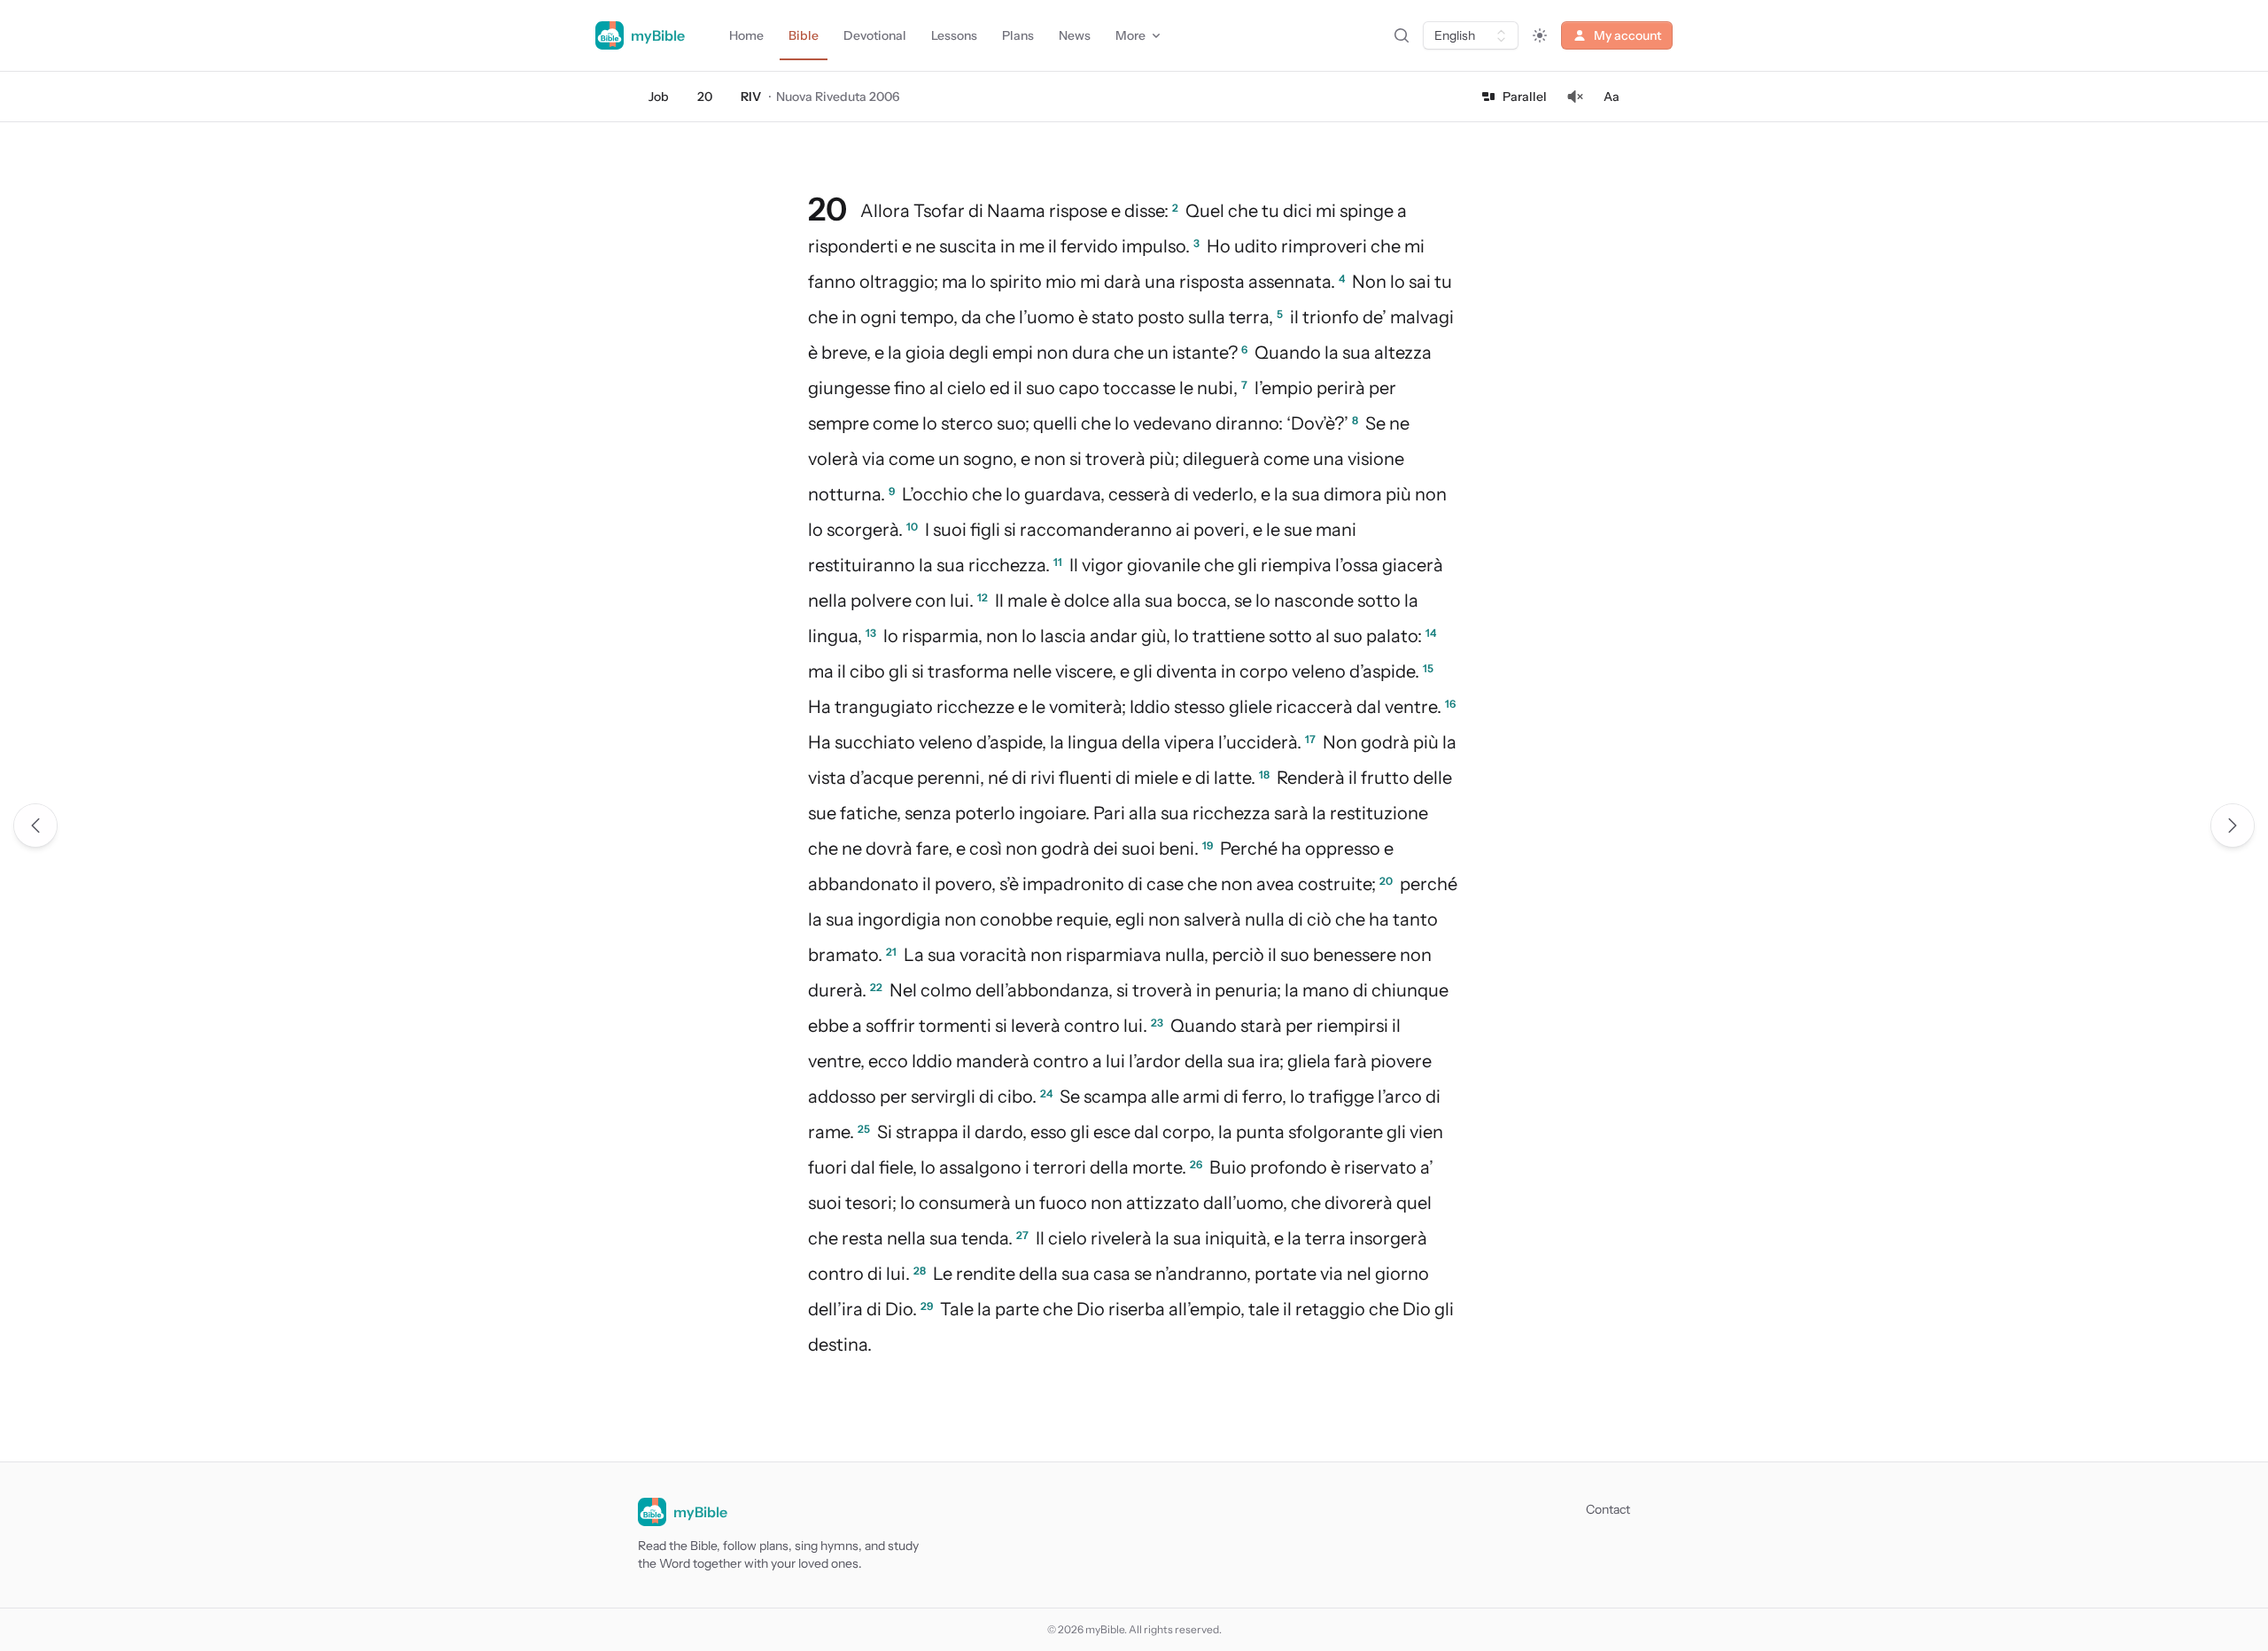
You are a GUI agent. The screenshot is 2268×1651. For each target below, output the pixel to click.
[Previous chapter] (35, 825)
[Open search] (1402, 35)
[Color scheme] (1540, 35)
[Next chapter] (2233, 825)
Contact (1608, 1509)
